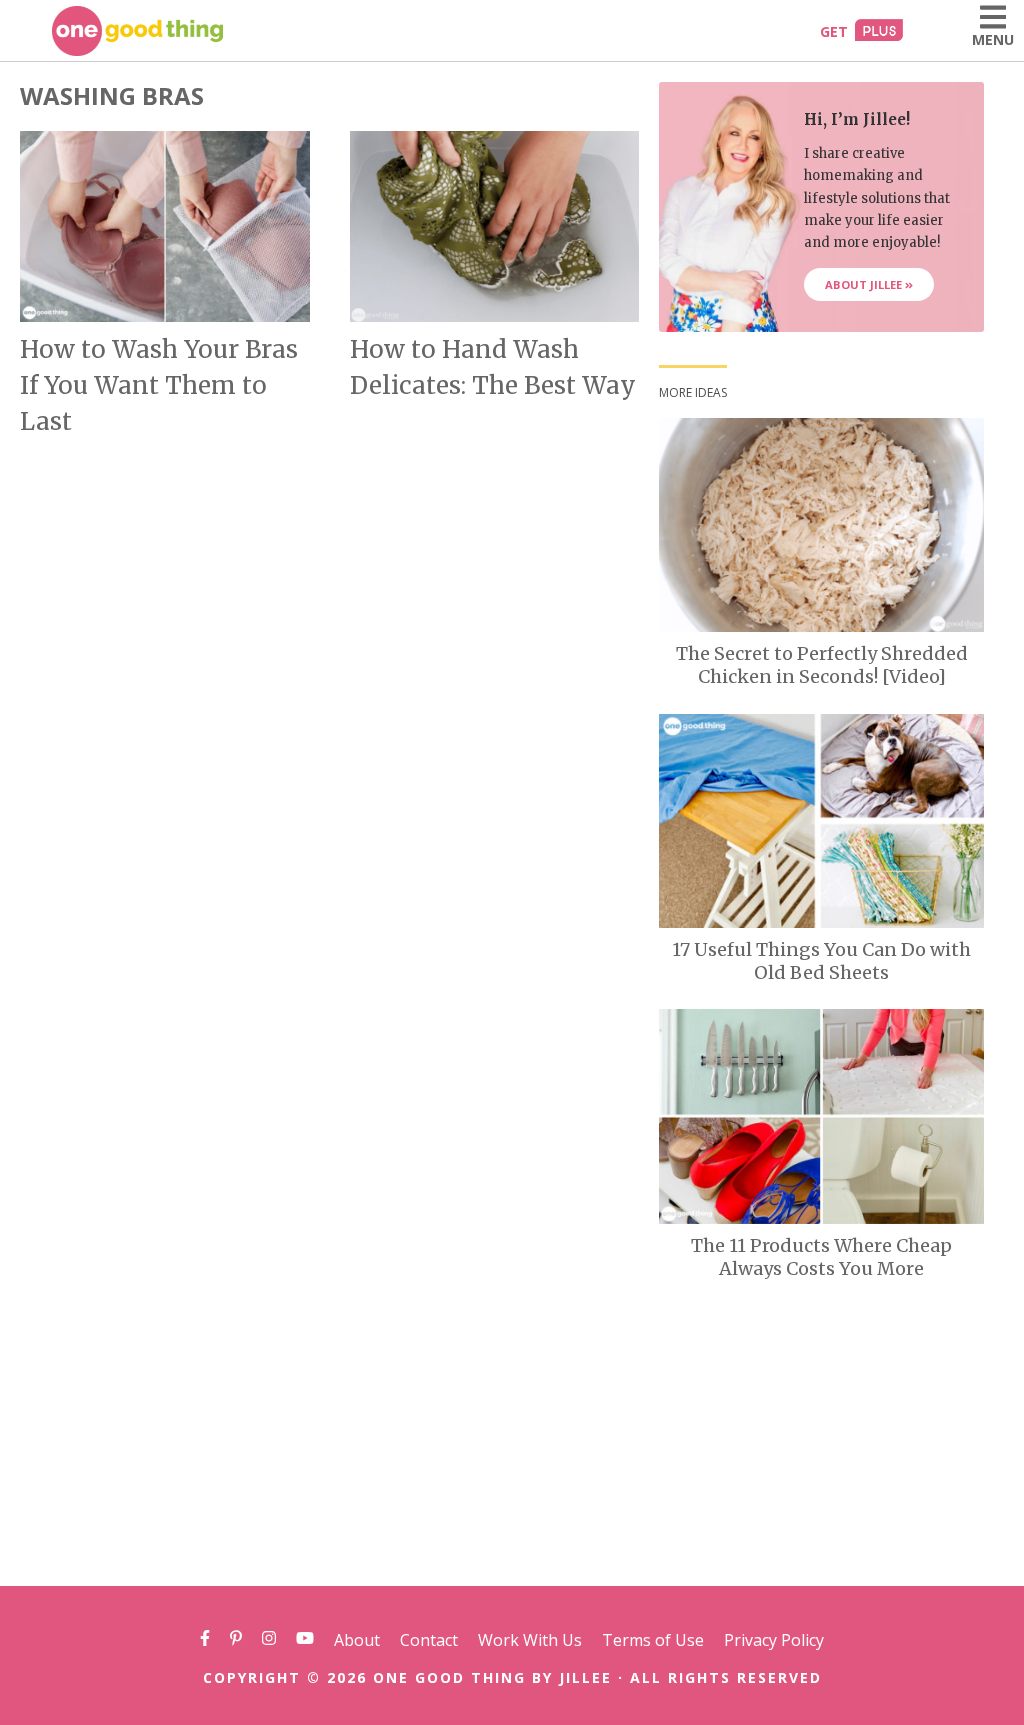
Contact (429, 1640)
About (357, 1640)
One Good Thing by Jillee (492, 1677)
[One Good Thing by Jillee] (137, 31)
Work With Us (530, 1640)
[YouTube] (305, 1640)
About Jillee (865, 284)
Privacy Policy (774, 1640)
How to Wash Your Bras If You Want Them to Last (159, 385)
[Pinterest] (236, 1640)
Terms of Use (653, 1640)
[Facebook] (205, 1640)
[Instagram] (269, 1640)
